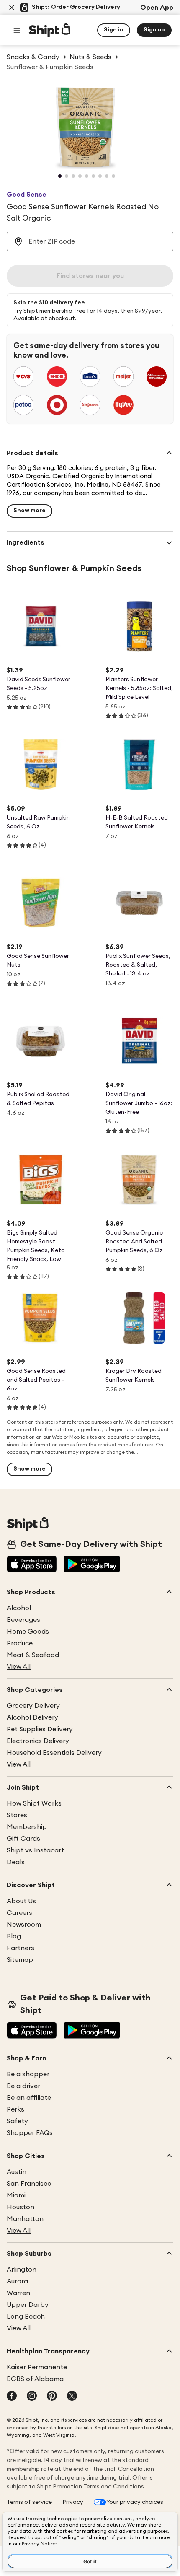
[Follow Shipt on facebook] (12, 2397)
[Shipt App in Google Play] (92, 1565)
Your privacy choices (135, 2502)
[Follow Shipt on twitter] (72, 2397)
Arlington (22, 2270)
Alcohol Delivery (32, 1717)
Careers (19, 1913)
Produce (20, 1643)
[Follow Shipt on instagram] (32, 2397)
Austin (17, 2172)
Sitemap (20, 1960)
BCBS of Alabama (35, 2379)
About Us (21, 1901)
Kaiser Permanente (37, 2367)
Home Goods (28, 1632)
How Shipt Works (34, 1803)
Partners (21, 1948)
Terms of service (29, 2502)
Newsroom (24, 1925)
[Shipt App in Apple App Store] (32, 1565)
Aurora (17, 2281)
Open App (157, 8)
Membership (27, 1827)
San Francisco (29, 2184)
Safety (17, 2121)
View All (19, 1667)
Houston (21, 2207)
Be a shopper (28, 2074)
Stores (17, 1815)
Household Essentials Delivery (54, 1753)
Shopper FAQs (30, 2133)
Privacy (73, 2502)
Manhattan (25, 2219)
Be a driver (23, 2086)
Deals (16, 1862)
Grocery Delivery (33, 1706)
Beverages (23, 1620)
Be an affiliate (29, 2098)
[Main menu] (17, 30)
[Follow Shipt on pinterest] (52, 2397)
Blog (14, 1936)
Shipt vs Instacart (35, 1850)
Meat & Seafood (33, 1655)
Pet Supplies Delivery (40, 1729)
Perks (15, 2109)
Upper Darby (28, 2305)
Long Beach (26, 2317)
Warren (18, 2293)
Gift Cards (23, 1839)
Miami (16, 2195)
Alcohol (19, 1608)
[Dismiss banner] (12, 8)
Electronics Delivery (38, 1741)
